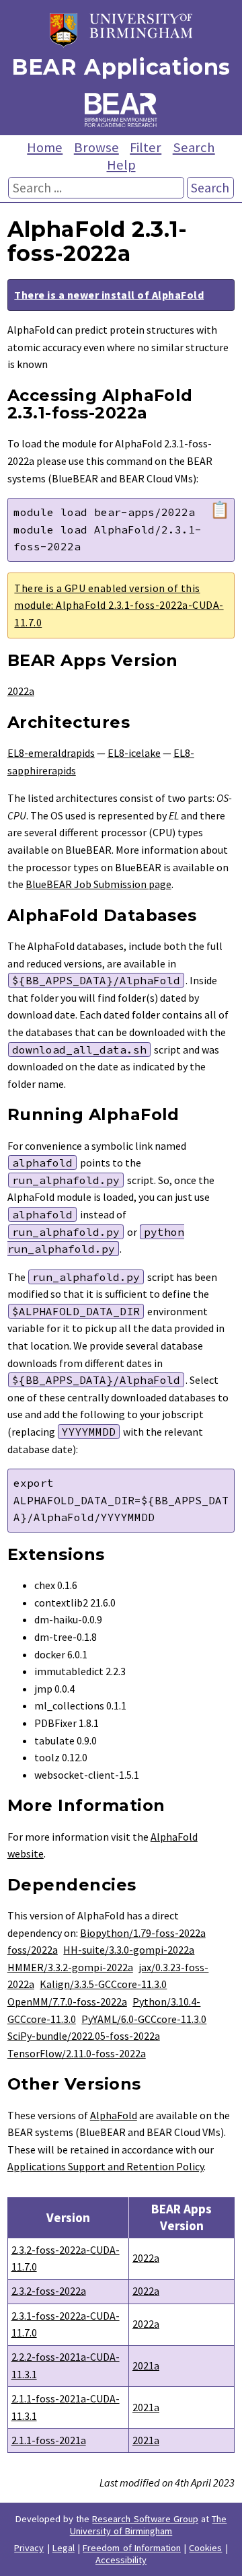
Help (121, 165)
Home (45, 147)
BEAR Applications (121, 67)
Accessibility (121, 2560)
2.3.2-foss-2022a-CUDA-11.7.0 (66, 2258)
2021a (146, 2365)
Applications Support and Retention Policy (106, 2166)
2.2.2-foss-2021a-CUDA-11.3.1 (66, 2365)
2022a (21, 691)
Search (194, 147)
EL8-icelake (134, 753)
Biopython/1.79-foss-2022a (143, 1933)
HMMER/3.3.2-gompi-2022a (70, 1967)
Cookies (205, 2548)
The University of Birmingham (149, 2525)
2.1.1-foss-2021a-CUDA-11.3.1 (66, 2407)
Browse (96, 147)
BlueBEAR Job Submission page (98, 884)
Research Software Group (145, 2519)
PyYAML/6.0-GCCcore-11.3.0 (144, 2019)
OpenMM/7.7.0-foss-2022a (67, 2001)
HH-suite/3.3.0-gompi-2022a (129, 1950)
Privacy (29, 2548)
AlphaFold (114, 2115)
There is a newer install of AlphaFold (109, 295)
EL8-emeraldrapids (51, 753)
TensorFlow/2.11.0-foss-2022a (77, 2053)
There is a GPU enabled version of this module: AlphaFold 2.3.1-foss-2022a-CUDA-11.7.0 (119, 605)
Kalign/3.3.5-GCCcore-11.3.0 (103, 1984)
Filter (146, 147)
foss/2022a (33, 1950)
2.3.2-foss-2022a (49, 2291)
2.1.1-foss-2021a (49, 2440)
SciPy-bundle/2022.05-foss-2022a (84, 2036)
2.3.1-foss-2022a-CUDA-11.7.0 (66, 2324)
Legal (64, 2548)
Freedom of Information (132, 2548)
